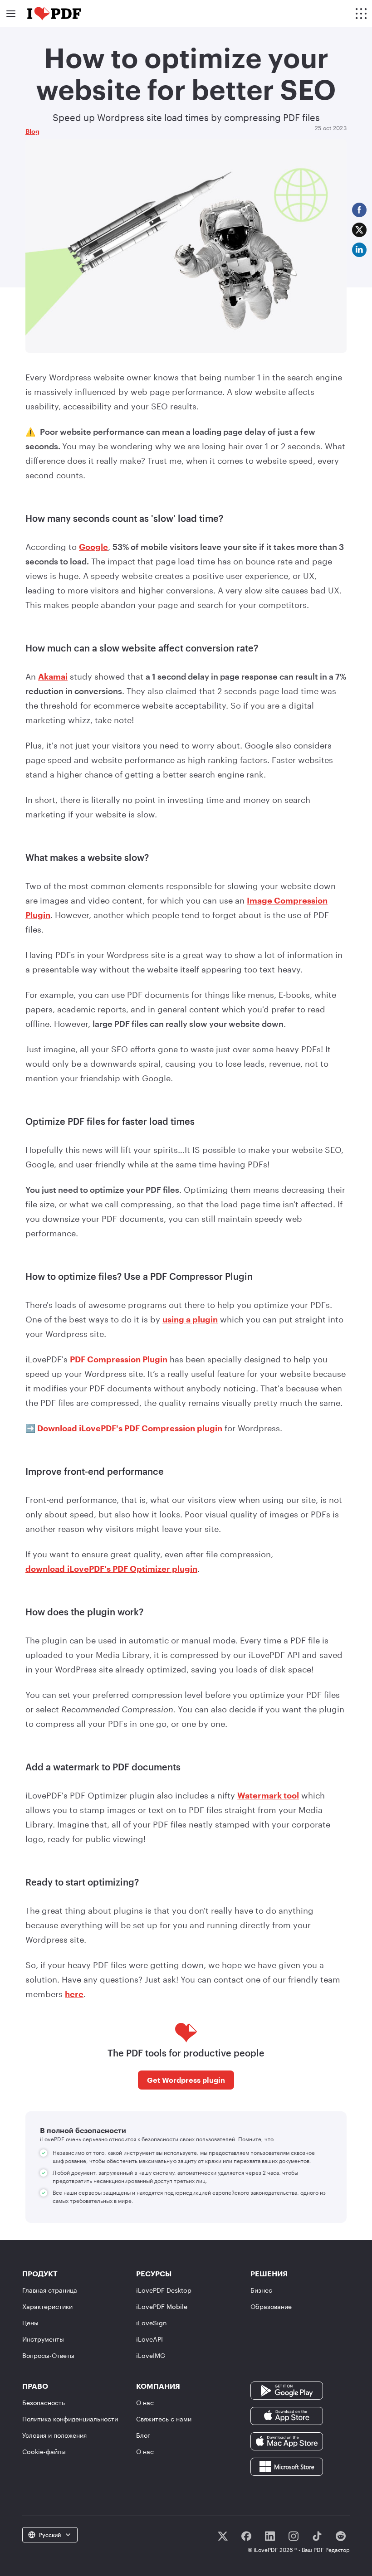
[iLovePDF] (54, 14)
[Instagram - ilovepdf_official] (294, 2536)
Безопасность (44, 2403)
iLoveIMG (151, 2355)
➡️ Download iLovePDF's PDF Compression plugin (124, 1428)
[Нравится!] (246, 2536)
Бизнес (261, 2290)
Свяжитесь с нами (164, 2419)
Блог (143, 2435)
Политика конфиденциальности (70, 2419)
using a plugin (190, 1319)
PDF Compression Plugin (119, 1359)
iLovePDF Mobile (162, 2306)
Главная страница (50, 2290)
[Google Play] (287, 2390)
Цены (30, 2323)
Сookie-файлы (44, 2452)
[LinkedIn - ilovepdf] (270, 2536)
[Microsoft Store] (287, 2466)
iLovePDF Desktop (164, 2290)
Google (93, 547)
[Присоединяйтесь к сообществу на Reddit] (341, 2536)
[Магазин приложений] (287, 2415)
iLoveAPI (149, 2339)
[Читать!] (223, 2536)
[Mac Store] (287, 2441)
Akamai (53, 676)
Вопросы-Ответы (48, 2355)
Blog (32, 131)
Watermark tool (268, 1795)
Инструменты (43, 2339)
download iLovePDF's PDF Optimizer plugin (111, 1569)
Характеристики (47, 2306)
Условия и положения (54, 2435)
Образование (271, 2306)
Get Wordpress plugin (186, 2080)
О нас (145, 2403)
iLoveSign (152, 2323)
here (74, 1994)
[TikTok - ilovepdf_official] (317, 2536)
